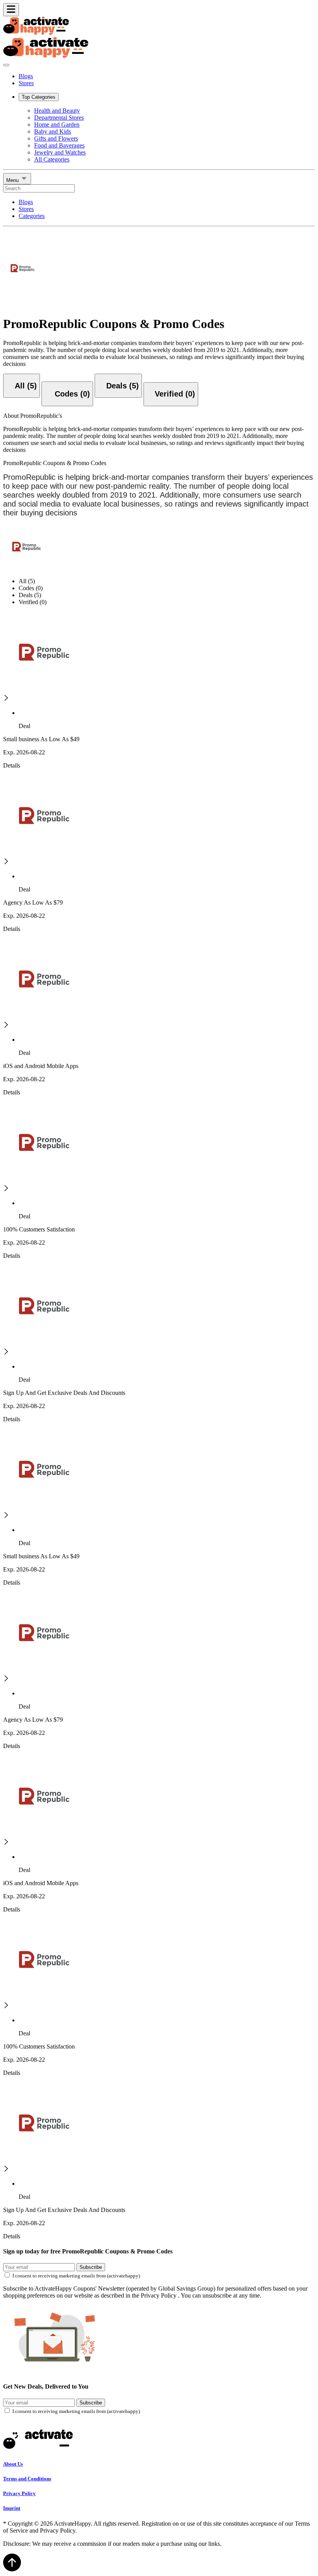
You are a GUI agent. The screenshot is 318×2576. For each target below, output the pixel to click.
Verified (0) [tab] (33, 602)
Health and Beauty (57, 111)
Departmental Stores (59, 118)
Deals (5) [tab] (30, 595)
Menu (13, 180)
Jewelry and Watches (60, 152)
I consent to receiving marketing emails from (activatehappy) (76, 2276)
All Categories (52, 159)
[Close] (6, 65)
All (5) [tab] (27, 581)
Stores (26, 83)
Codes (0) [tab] (31, 588)
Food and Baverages (59, 145)
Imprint (12, 2508)
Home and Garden (57, 125)
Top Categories (39, 97)
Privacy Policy (19, 2493)
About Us (13, 2464)
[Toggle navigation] (11, 10)
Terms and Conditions (27, 2479)
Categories (32, 216)
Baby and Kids (53, 131)
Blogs (26, 76)
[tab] (22, 386)
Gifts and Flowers (56, 138)
